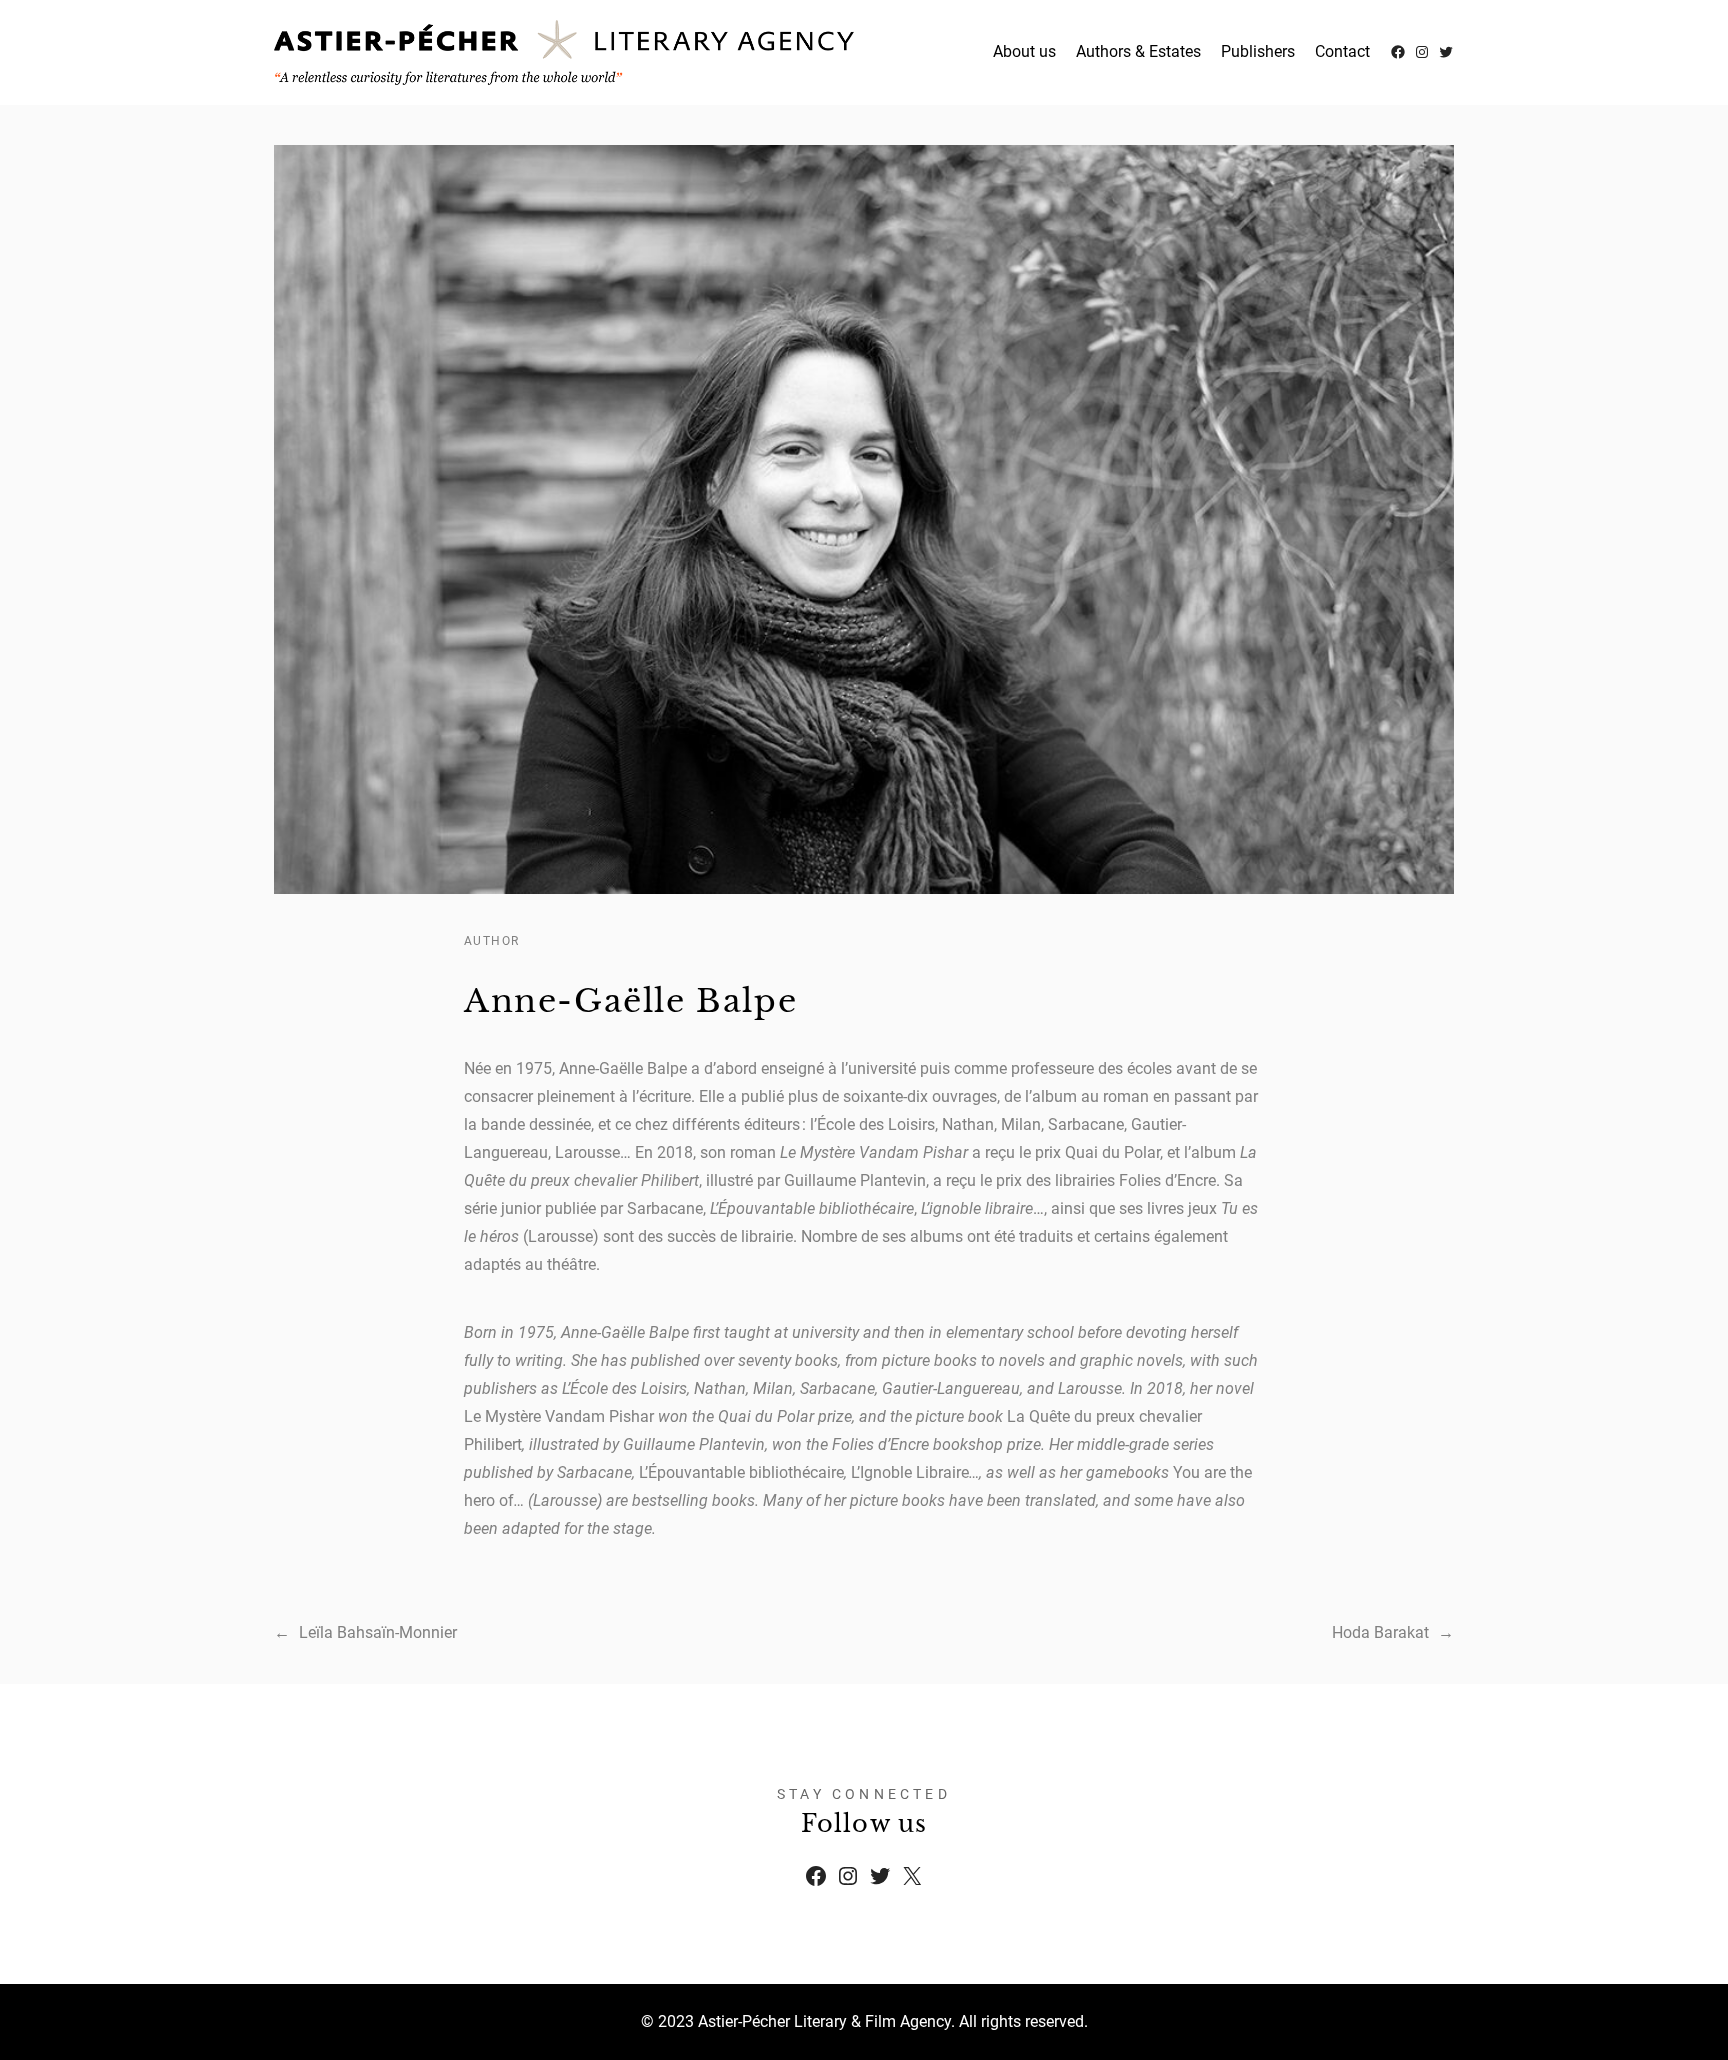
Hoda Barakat (1380, 1632)
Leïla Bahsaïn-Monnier (378, 1632)
